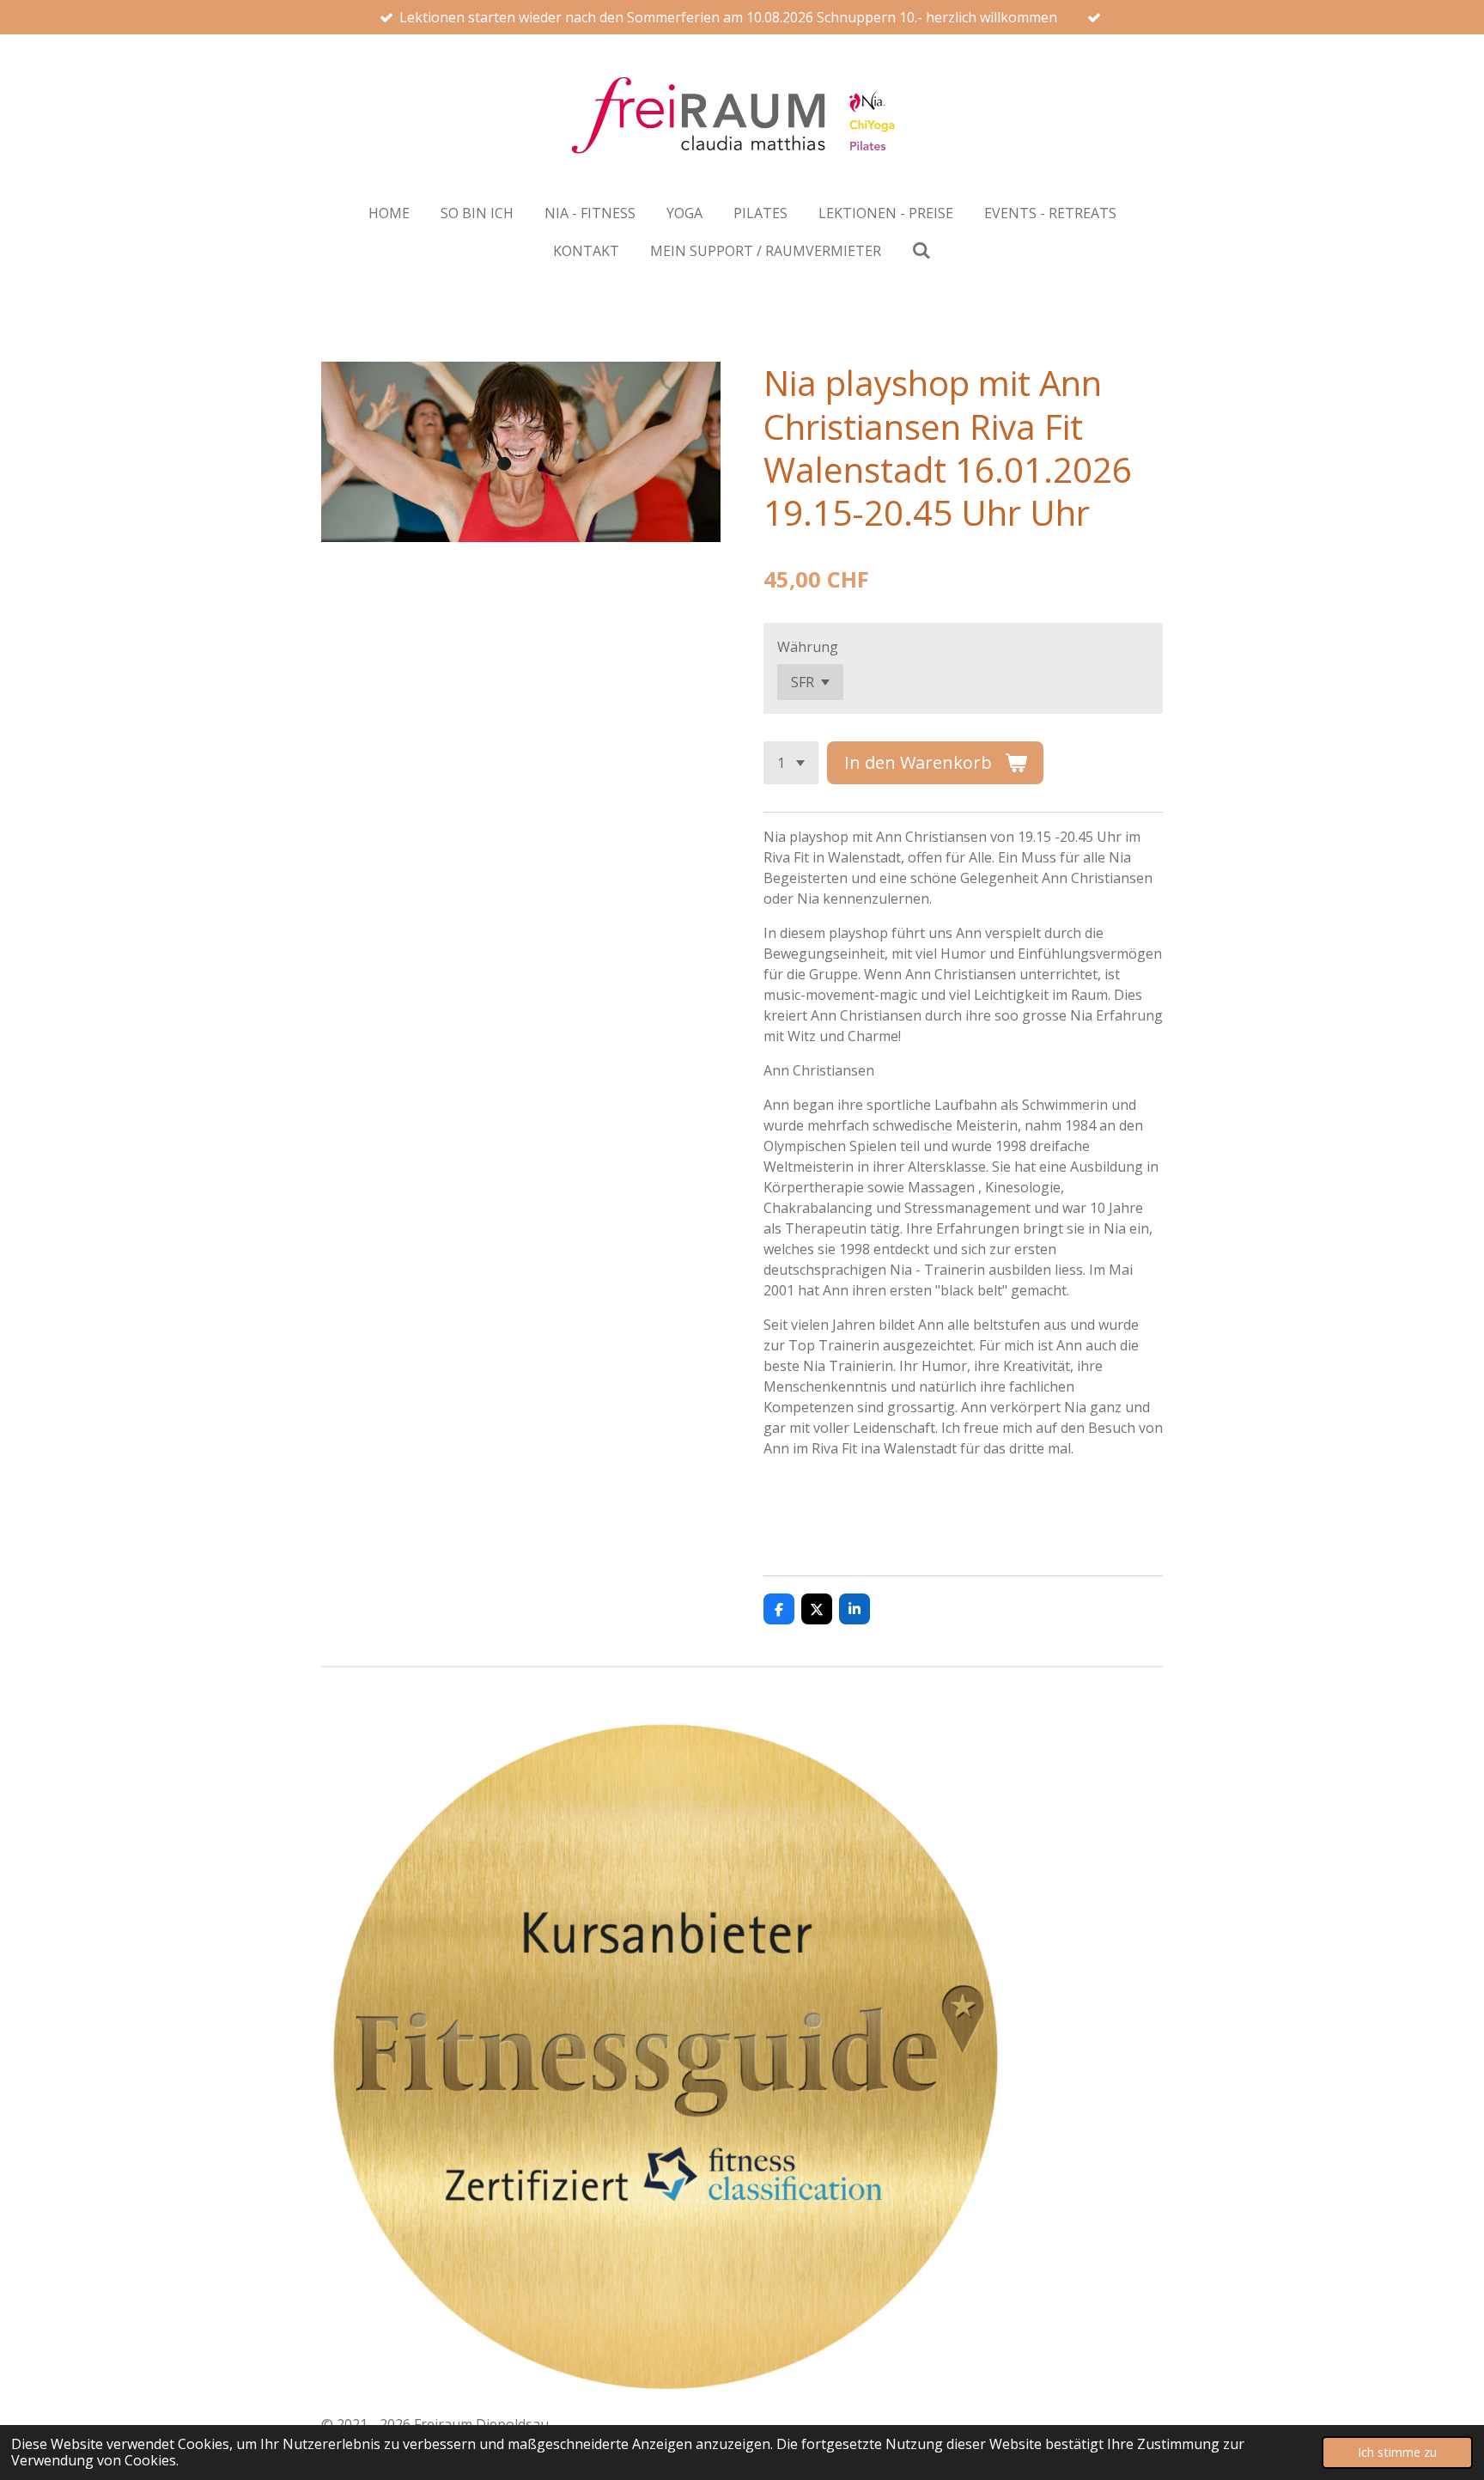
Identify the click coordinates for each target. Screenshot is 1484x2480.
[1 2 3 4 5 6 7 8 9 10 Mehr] (791, 763)
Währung (808, 647)
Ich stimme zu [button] (1397, 2452)
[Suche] (921, 250)
